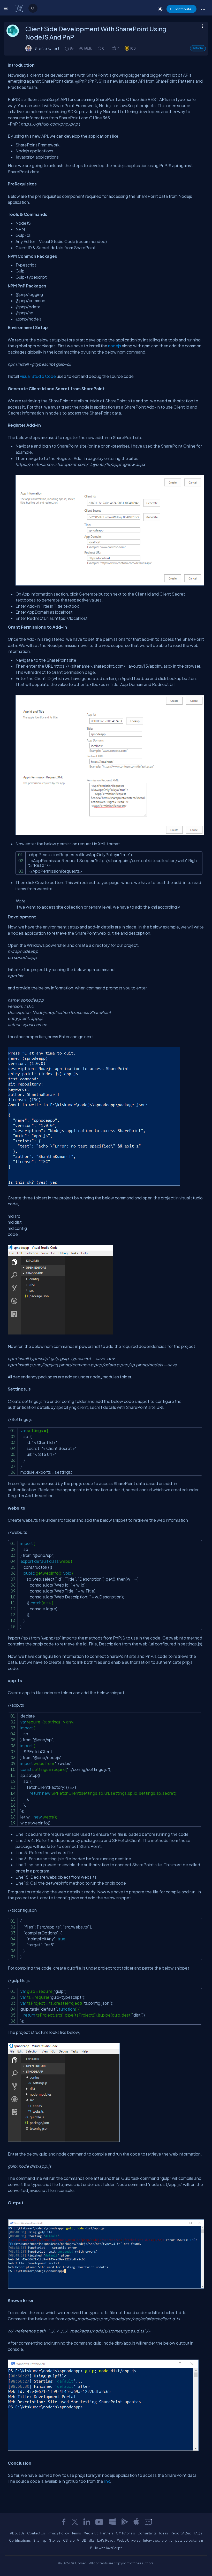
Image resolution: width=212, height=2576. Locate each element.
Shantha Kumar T (47, 48)
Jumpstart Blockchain (186, 2540)
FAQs (198, 2533)
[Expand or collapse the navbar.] (7, 8)
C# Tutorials (125, 2533)
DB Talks (88, 2540)
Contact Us (36, 2533)
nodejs (115, 346)
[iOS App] (136, 2522)
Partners (107, 2533)
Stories (55, 2540)
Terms (76, 2533)
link (107, 2481)
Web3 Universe (129, 2540)
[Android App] (124, 2522)
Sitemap (40, 2540)
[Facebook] (64, 2522)
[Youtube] (100, 2522)
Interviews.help (155, 2540)
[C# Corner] (20, 8)
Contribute (182, 9)
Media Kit (91, 2533)
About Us (17, 2533)
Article (198, 48)
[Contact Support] (148, 2522)
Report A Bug (181, 2533)
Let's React (106, 2540)
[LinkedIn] (87, 2522)
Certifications (20, 2540)
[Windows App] (112, 2522)
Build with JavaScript (106, 2548)
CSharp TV (71, 2540)
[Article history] (67, 48)
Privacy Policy (58, 2533)
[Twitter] (75, 2522)
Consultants (147, 2533)
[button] (203, 9)
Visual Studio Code (38, 376)
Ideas (164, 2533)
